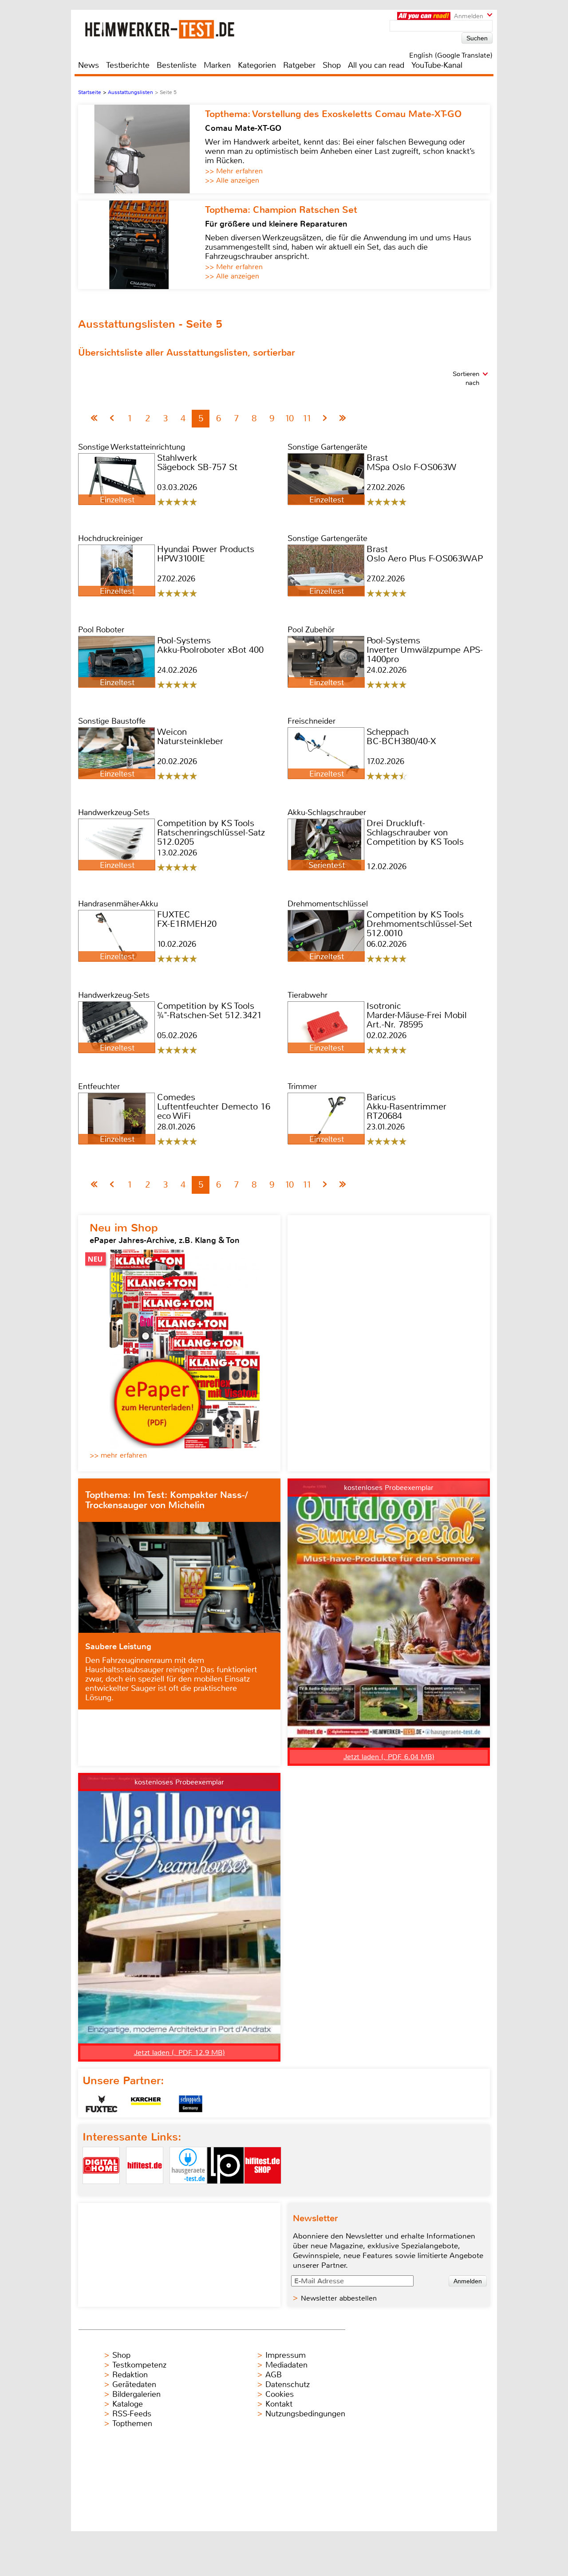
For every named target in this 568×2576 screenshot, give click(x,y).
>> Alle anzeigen (232, 180)
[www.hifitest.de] (145, 2191)
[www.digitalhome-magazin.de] (101, 2191)
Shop (332, 65)
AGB (274, 2375)
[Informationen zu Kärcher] (146, 2104)
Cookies (280, 2394)
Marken (217, 65)
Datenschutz (288, 2384)
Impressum (286, 2355)
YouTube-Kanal (437, 65)
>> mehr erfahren (118, 1455)
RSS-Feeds (132, 2414)
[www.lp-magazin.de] (225, 2191)
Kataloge (128, 2404)
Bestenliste (177, 65)
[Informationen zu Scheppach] (190, 2104)
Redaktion (130, 2375)
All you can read (376, 65)
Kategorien (257, 65)
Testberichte (128, 65)
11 (307, 418)
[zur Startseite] (170, 29)
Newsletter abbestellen (339, 2298)
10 (289, 418)
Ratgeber (299, 65)
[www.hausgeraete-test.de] (188, 2191)
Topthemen (132, 2423)
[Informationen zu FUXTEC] (102, 2104)
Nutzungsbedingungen (305, 2414)
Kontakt (279, 2404)
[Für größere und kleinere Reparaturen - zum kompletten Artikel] (142, 245)
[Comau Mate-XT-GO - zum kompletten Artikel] (142, 149)
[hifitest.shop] (263, 2191)
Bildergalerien (136, 2394)
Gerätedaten (134, 2384)
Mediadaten (286, 2365)
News (89, 65)
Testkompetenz (139, 2365)
